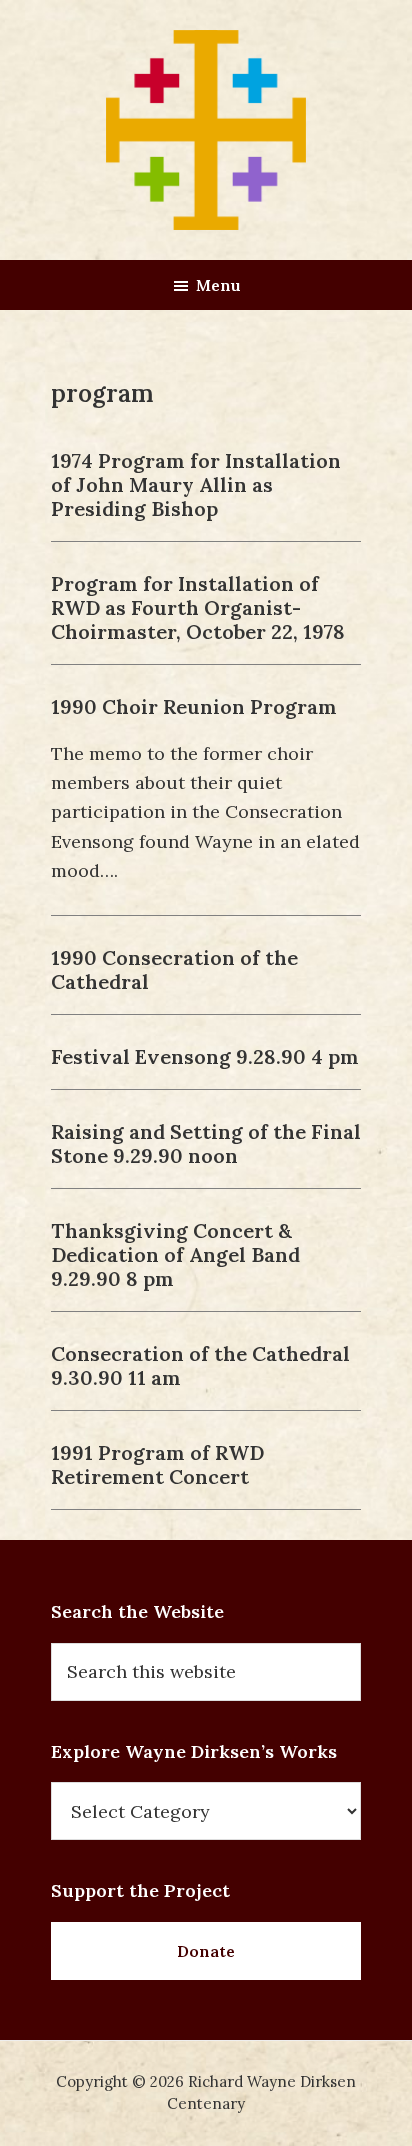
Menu (218, 285)
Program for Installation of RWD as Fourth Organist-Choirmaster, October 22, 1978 (198, 607)
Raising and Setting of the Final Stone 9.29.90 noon (206, 1143)
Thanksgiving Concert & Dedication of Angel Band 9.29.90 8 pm (175, 1254)
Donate (206, 1951)
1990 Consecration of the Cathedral (174, 969)
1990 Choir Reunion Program (194, 706)
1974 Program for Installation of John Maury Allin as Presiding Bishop (196, 484)
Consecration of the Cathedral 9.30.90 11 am (200, 1365)
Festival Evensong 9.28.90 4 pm (205, 1056)
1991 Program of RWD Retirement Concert (157, 1464)
